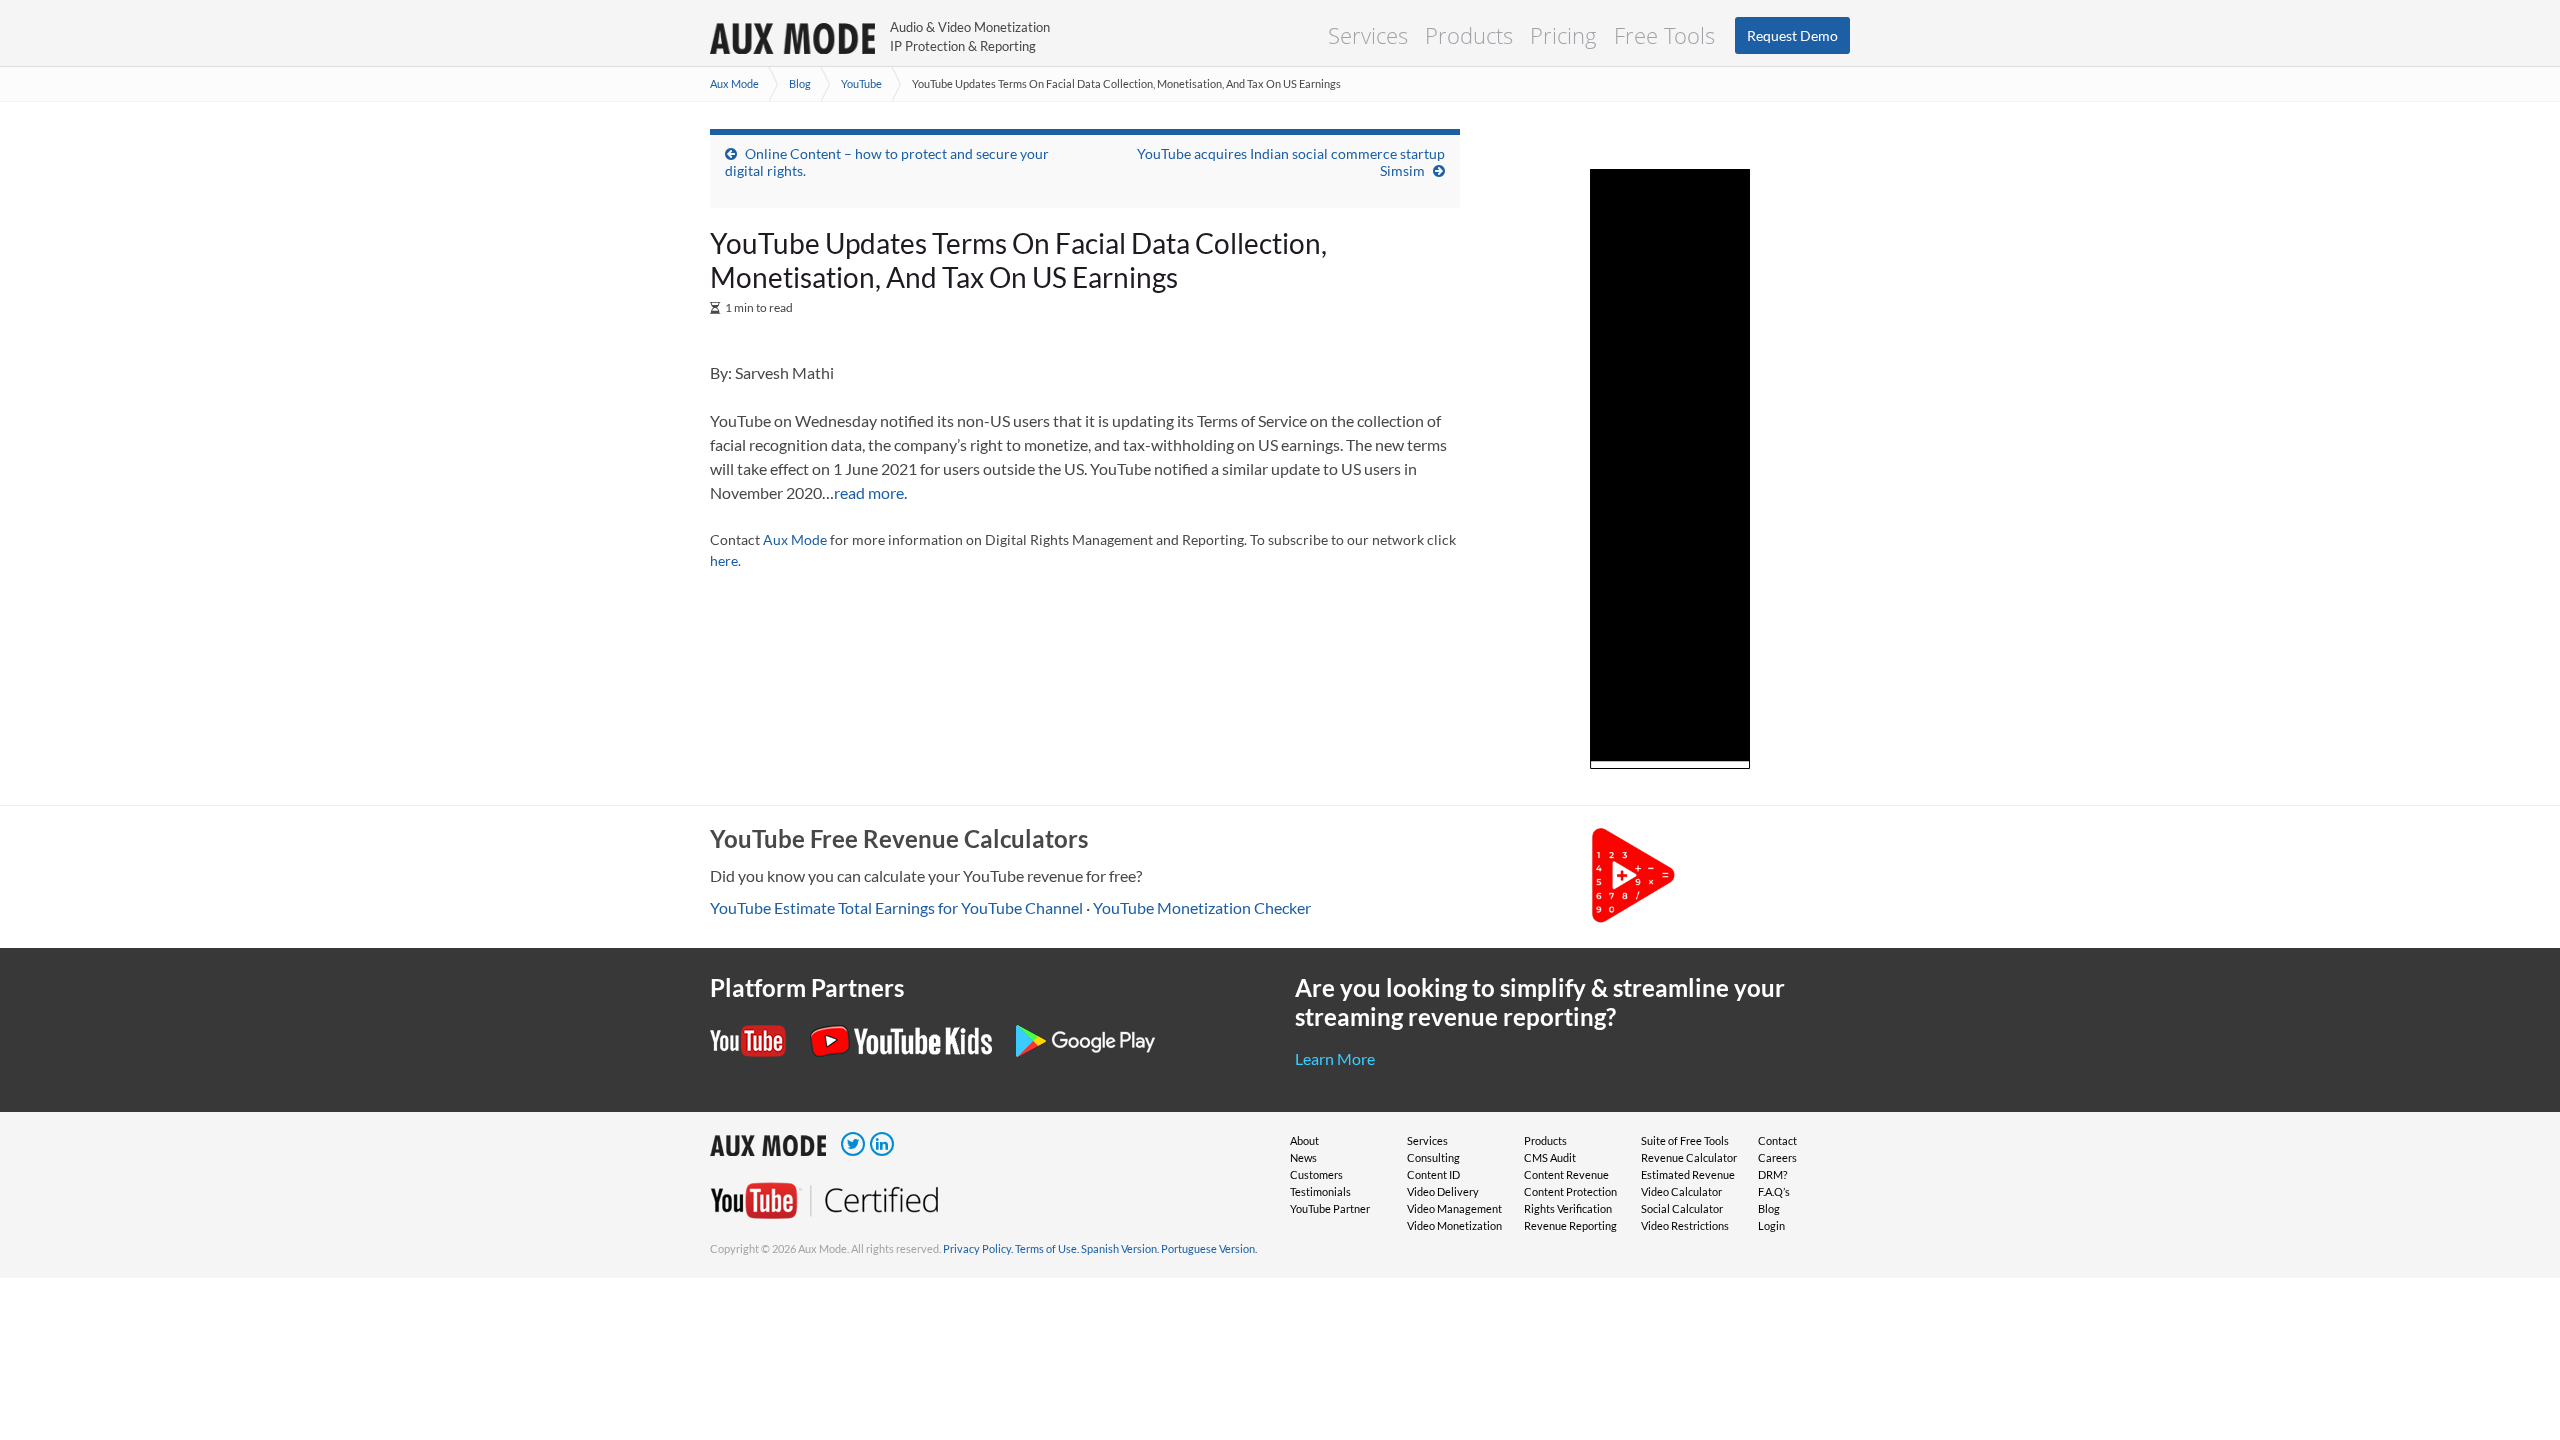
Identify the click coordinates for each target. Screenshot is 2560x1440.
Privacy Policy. (978, 1248)
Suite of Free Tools (1685, 1140)
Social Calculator (1682, 1208)
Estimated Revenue (1688, 1174)
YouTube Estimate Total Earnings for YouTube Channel (896, 907)
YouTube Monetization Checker (1202, 907)
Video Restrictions (1685, 1225)
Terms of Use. (1047, 1248)
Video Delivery (1443, 1191)
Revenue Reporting (1570, 1225)
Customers (1316, 1174)
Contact (1777, 1140)
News (1303, 1157)
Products (1469, 35)
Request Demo (1792, 35)
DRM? (1772, 1174)
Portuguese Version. (1209, 1248)
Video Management (1454, 1208)
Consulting (1433, 1157)
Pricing (1563, 35)
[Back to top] (2515, 1395)
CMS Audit (1550, 1157)
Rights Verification (1568, 1208)
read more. (870, 492)
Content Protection (1570, 1191)
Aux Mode (734, 83)
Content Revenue (1566, 1174)
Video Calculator (1681, 1191)
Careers (1777, 1157)
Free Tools (1664, 35)
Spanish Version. (1120, 1248)
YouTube (861, 83)
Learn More (1335, 1058)
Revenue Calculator (1689, 1157)
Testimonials (1320, 1191)
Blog (800, 83)
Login (1771, 1225)
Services (1368, 35)
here (724, 560)
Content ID (1433, 1174)
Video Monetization (1454, 1225)
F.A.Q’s (1774, 1191)
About (1304, 1140)
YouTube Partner (1330, 1208)
